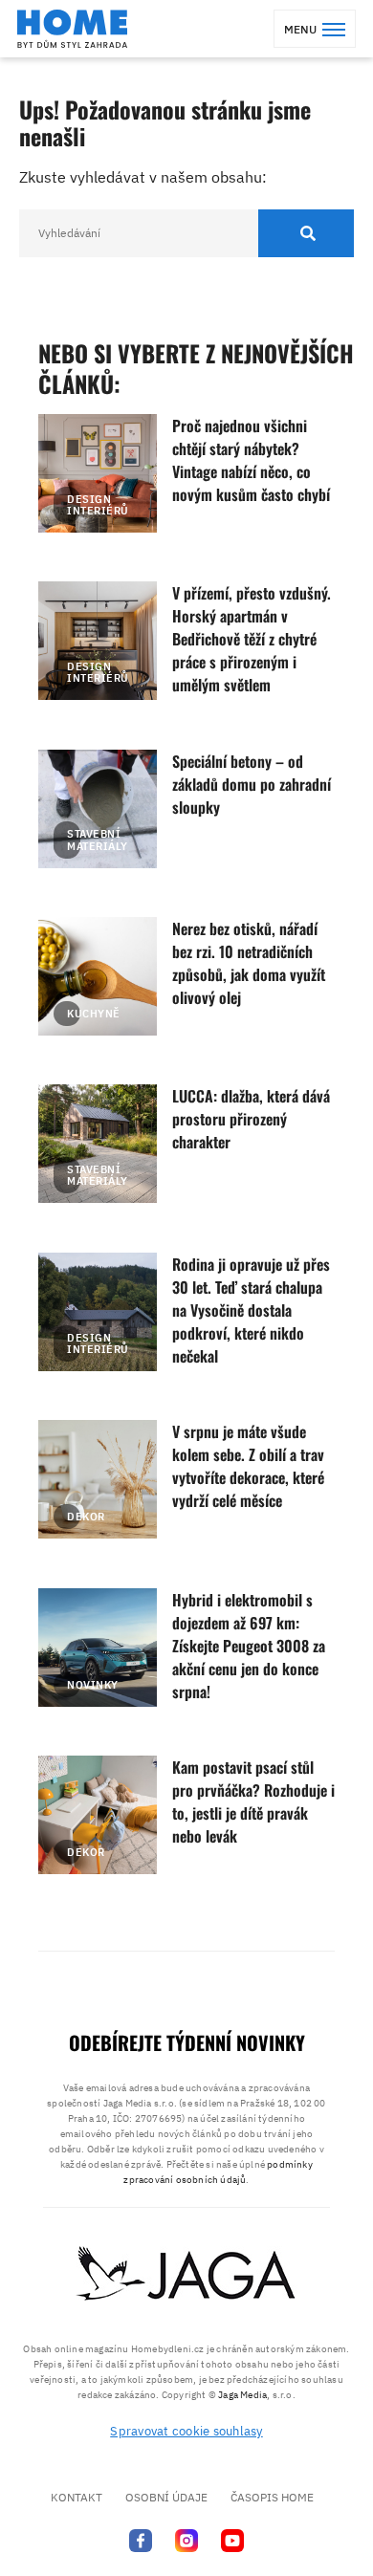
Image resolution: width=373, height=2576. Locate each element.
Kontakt (77, 2497)
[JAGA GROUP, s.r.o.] (186, 2275)
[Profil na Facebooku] (141, 2540)
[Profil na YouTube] (232, 2540)
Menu (300, 29)
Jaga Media (242, 2395)
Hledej (306, 233)
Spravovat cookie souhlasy (186, 2431)
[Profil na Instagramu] (186, 2540)
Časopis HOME (272, 2497)
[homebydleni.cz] (72, 29)
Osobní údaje (166, 2497)
